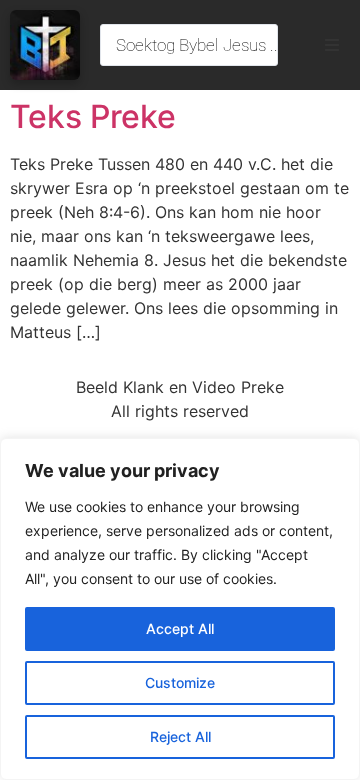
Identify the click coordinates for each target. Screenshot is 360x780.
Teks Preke (93, 116)
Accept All (180, 628)
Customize (180, 682)
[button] (332, 45)
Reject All (180, 736)
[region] (180, 609)
